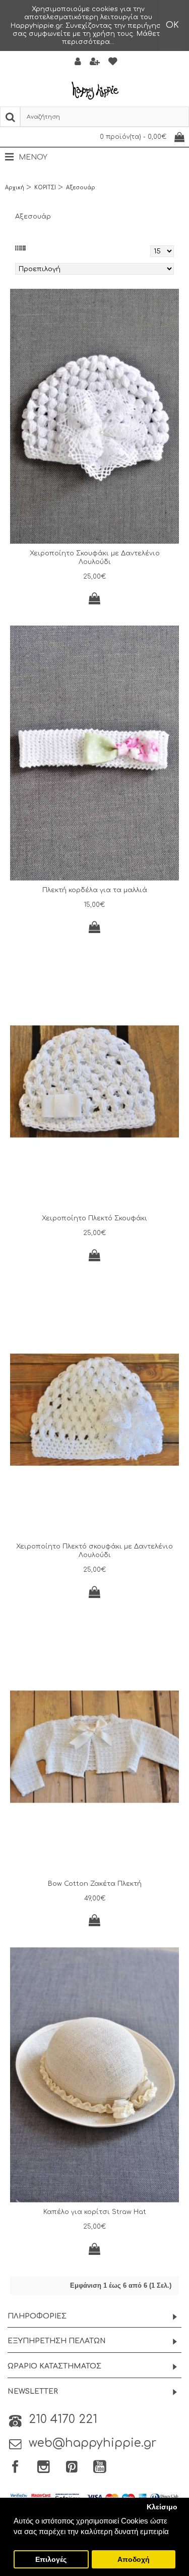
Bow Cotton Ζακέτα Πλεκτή (95, 1884)
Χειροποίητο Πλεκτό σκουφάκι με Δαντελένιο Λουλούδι (94, 1551)
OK (172, 25)
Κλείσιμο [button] (162, 2507)
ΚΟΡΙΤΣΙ (45, 188)
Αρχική (15, 188)
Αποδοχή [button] (134, 2560)
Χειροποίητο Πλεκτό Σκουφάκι (94, 1218)
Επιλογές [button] (51, 2560)
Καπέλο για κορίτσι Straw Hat (95, 2212)
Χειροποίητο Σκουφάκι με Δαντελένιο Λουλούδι (95, 558)
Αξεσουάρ (81, 188)
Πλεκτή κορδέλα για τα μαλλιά (95, 890)
